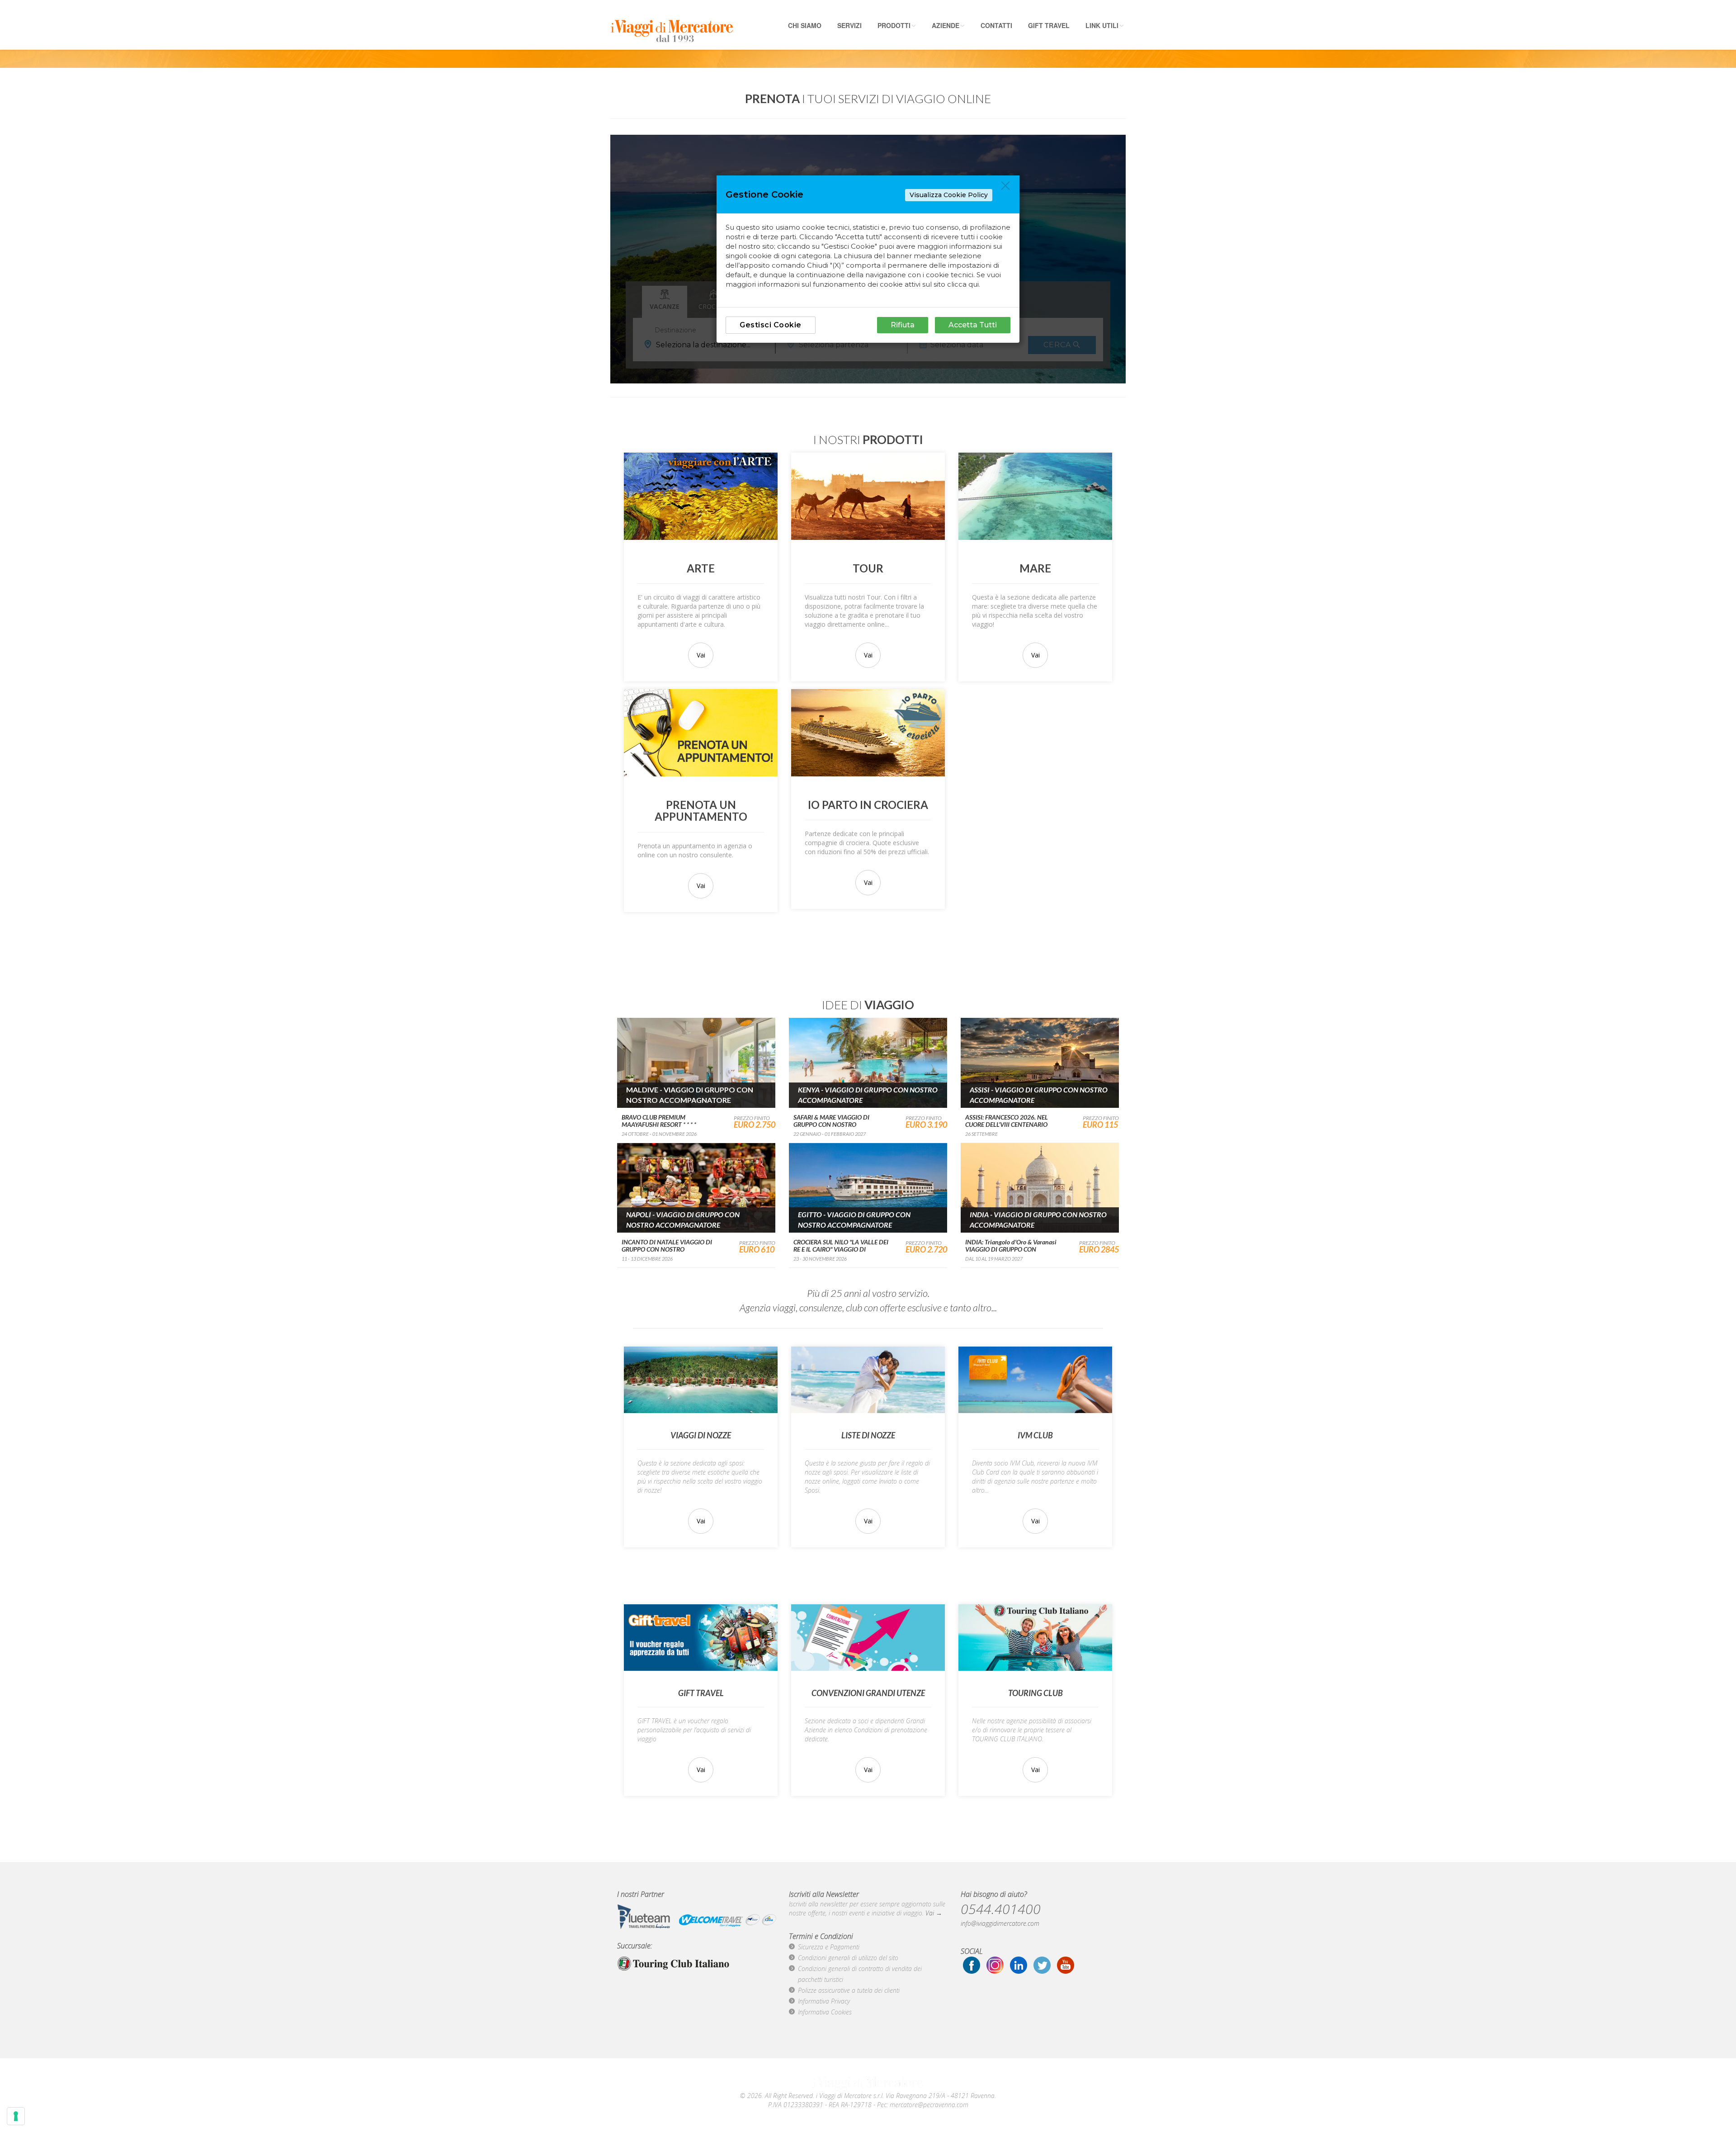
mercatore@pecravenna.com (929, 2105)
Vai (701, 655)
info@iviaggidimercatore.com (1000, 1923)
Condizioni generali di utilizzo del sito (848, 1958)
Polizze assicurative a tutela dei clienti (849, 1990)
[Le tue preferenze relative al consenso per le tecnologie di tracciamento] (16, 2116)
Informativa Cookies (825, 2012)
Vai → (934, 1913)
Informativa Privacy (824, 2001)
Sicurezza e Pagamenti (829, 1947)
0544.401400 (1001, 1909)
